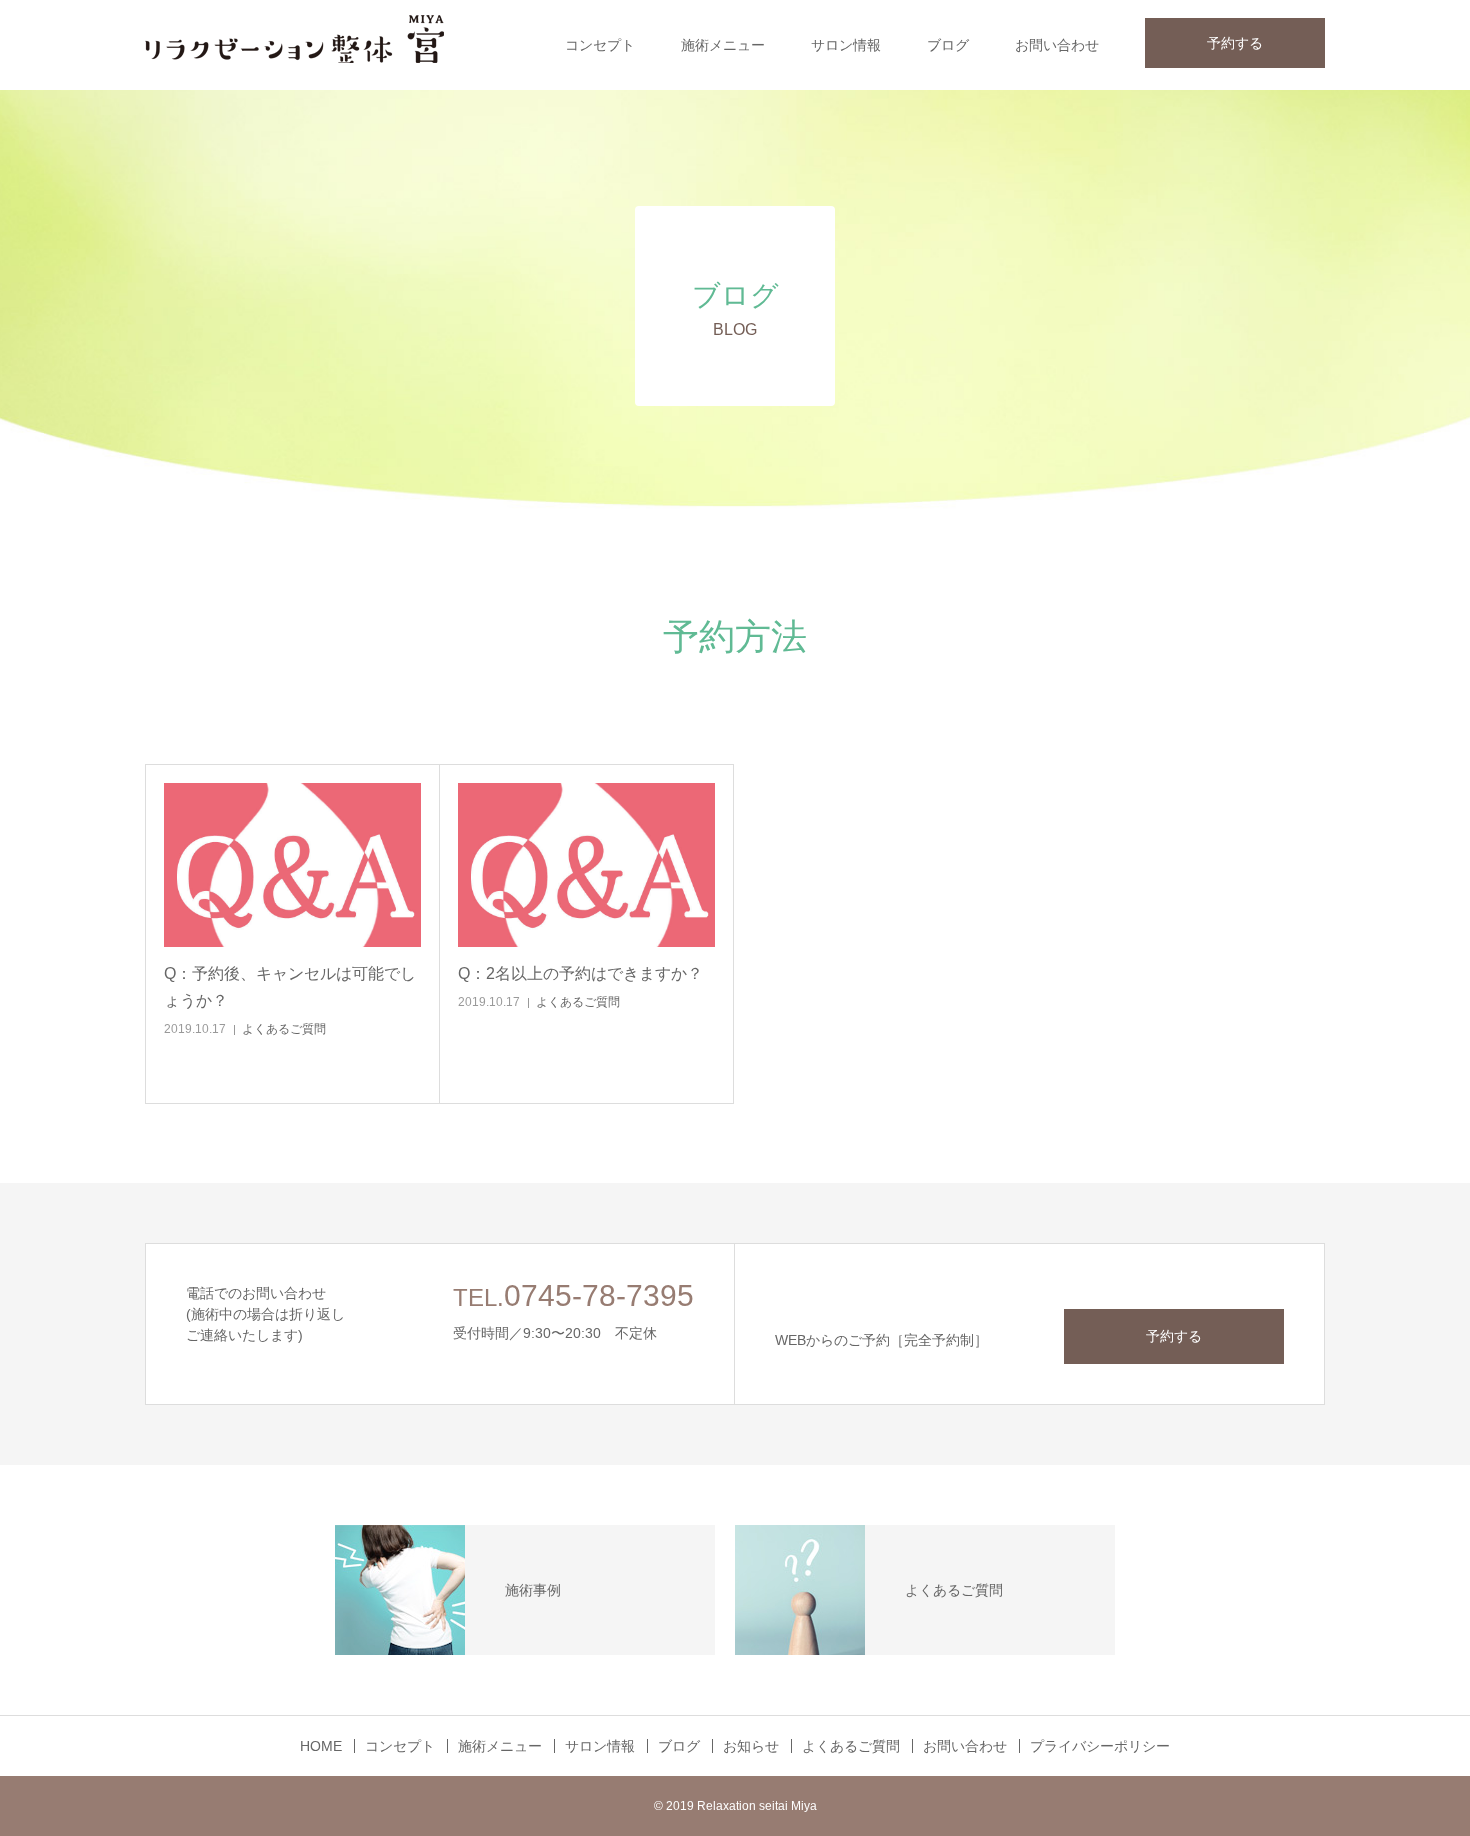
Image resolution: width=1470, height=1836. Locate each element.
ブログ (948, 45)
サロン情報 (846, 45)
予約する (1235, 43)
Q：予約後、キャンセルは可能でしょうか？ (290, 987)
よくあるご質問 (284, 1029)
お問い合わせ (1057, 45)
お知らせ (751, 1746)
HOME (321, 1746)
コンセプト (600, 45)
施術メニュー (723, 45)
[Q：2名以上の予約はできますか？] (586, 865)
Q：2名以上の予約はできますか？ (580, 973)
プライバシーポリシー (1100, 1746)
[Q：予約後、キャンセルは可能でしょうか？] (292, 865)
